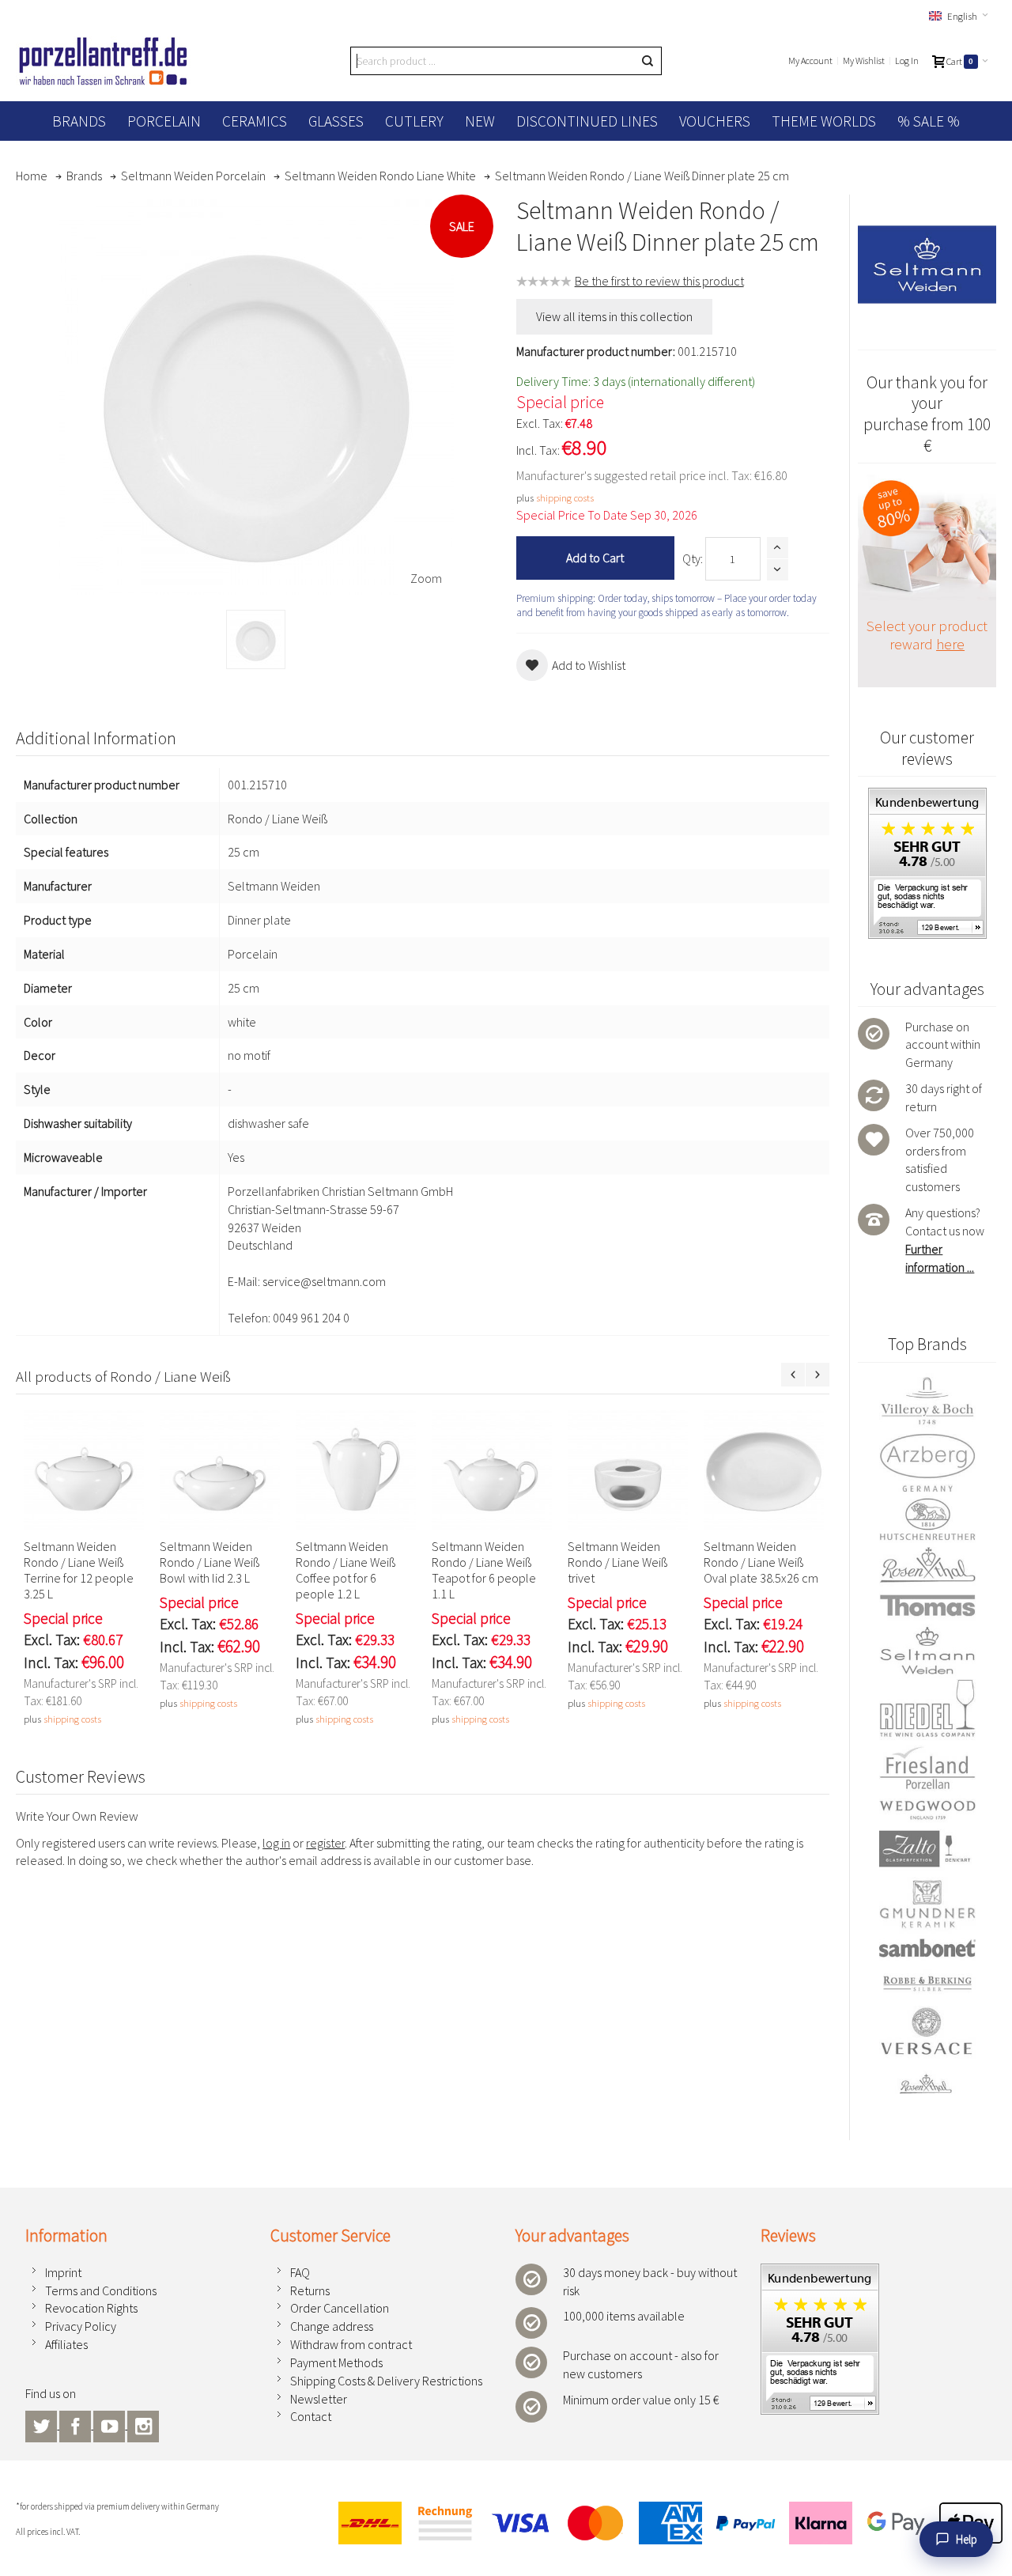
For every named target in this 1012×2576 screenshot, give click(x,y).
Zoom (426, 578)
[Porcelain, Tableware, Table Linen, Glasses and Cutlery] (103, 61)
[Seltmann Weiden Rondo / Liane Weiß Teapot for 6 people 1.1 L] (492, 1470)
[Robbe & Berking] (927, 1984)
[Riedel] (927, 1710)
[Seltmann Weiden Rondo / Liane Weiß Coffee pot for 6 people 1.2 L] (356, 1470)
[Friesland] (927, 1768)
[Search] (648, 61)
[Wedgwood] (927, 1810)
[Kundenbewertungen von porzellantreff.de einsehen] (820, 2272)
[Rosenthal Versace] (927, 2051)
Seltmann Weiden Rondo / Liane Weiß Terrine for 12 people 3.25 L (79, 1570)
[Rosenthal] (927, 1565)
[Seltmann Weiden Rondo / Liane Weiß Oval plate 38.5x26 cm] (764, 1470)
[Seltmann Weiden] (927, 1651)
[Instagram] (143, 2424)
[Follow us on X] (42, 2424)
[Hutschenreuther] (927, 1519)
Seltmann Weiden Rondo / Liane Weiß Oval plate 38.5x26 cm (761, 1562)
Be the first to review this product (659, 281)
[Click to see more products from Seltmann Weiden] (927, 264)
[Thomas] (927, 1605)
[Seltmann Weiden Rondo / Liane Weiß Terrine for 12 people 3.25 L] (84, 1470)
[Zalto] (927, 1849)
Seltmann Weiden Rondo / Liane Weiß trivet (617, 1562)
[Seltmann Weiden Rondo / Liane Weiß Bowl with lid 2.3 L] (220, 1470)
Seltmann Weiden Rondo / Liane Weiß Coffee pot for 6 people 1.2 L (346, 1570)
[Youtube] (110, 2424)
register (325, 1843)
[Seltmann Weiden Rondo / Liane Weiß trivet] (628, 1470)
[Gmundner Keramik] (927, 1904)
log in (276, 1843)
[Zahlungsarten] (664, 2523)
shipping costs (565, 497)
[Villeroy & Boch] (927, 1401)
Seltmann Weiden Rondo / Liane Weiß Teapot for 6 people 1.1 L (484, 1570)
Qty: (693, 558)
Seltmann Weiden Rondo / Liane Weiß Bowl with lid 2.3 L (210, 1562)
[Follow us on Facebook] (76, 2424)
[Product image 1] (256, 639)
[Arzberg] (927, 1462)
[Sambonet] (927, 1948)
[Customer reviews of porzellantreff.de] (927, 796)
